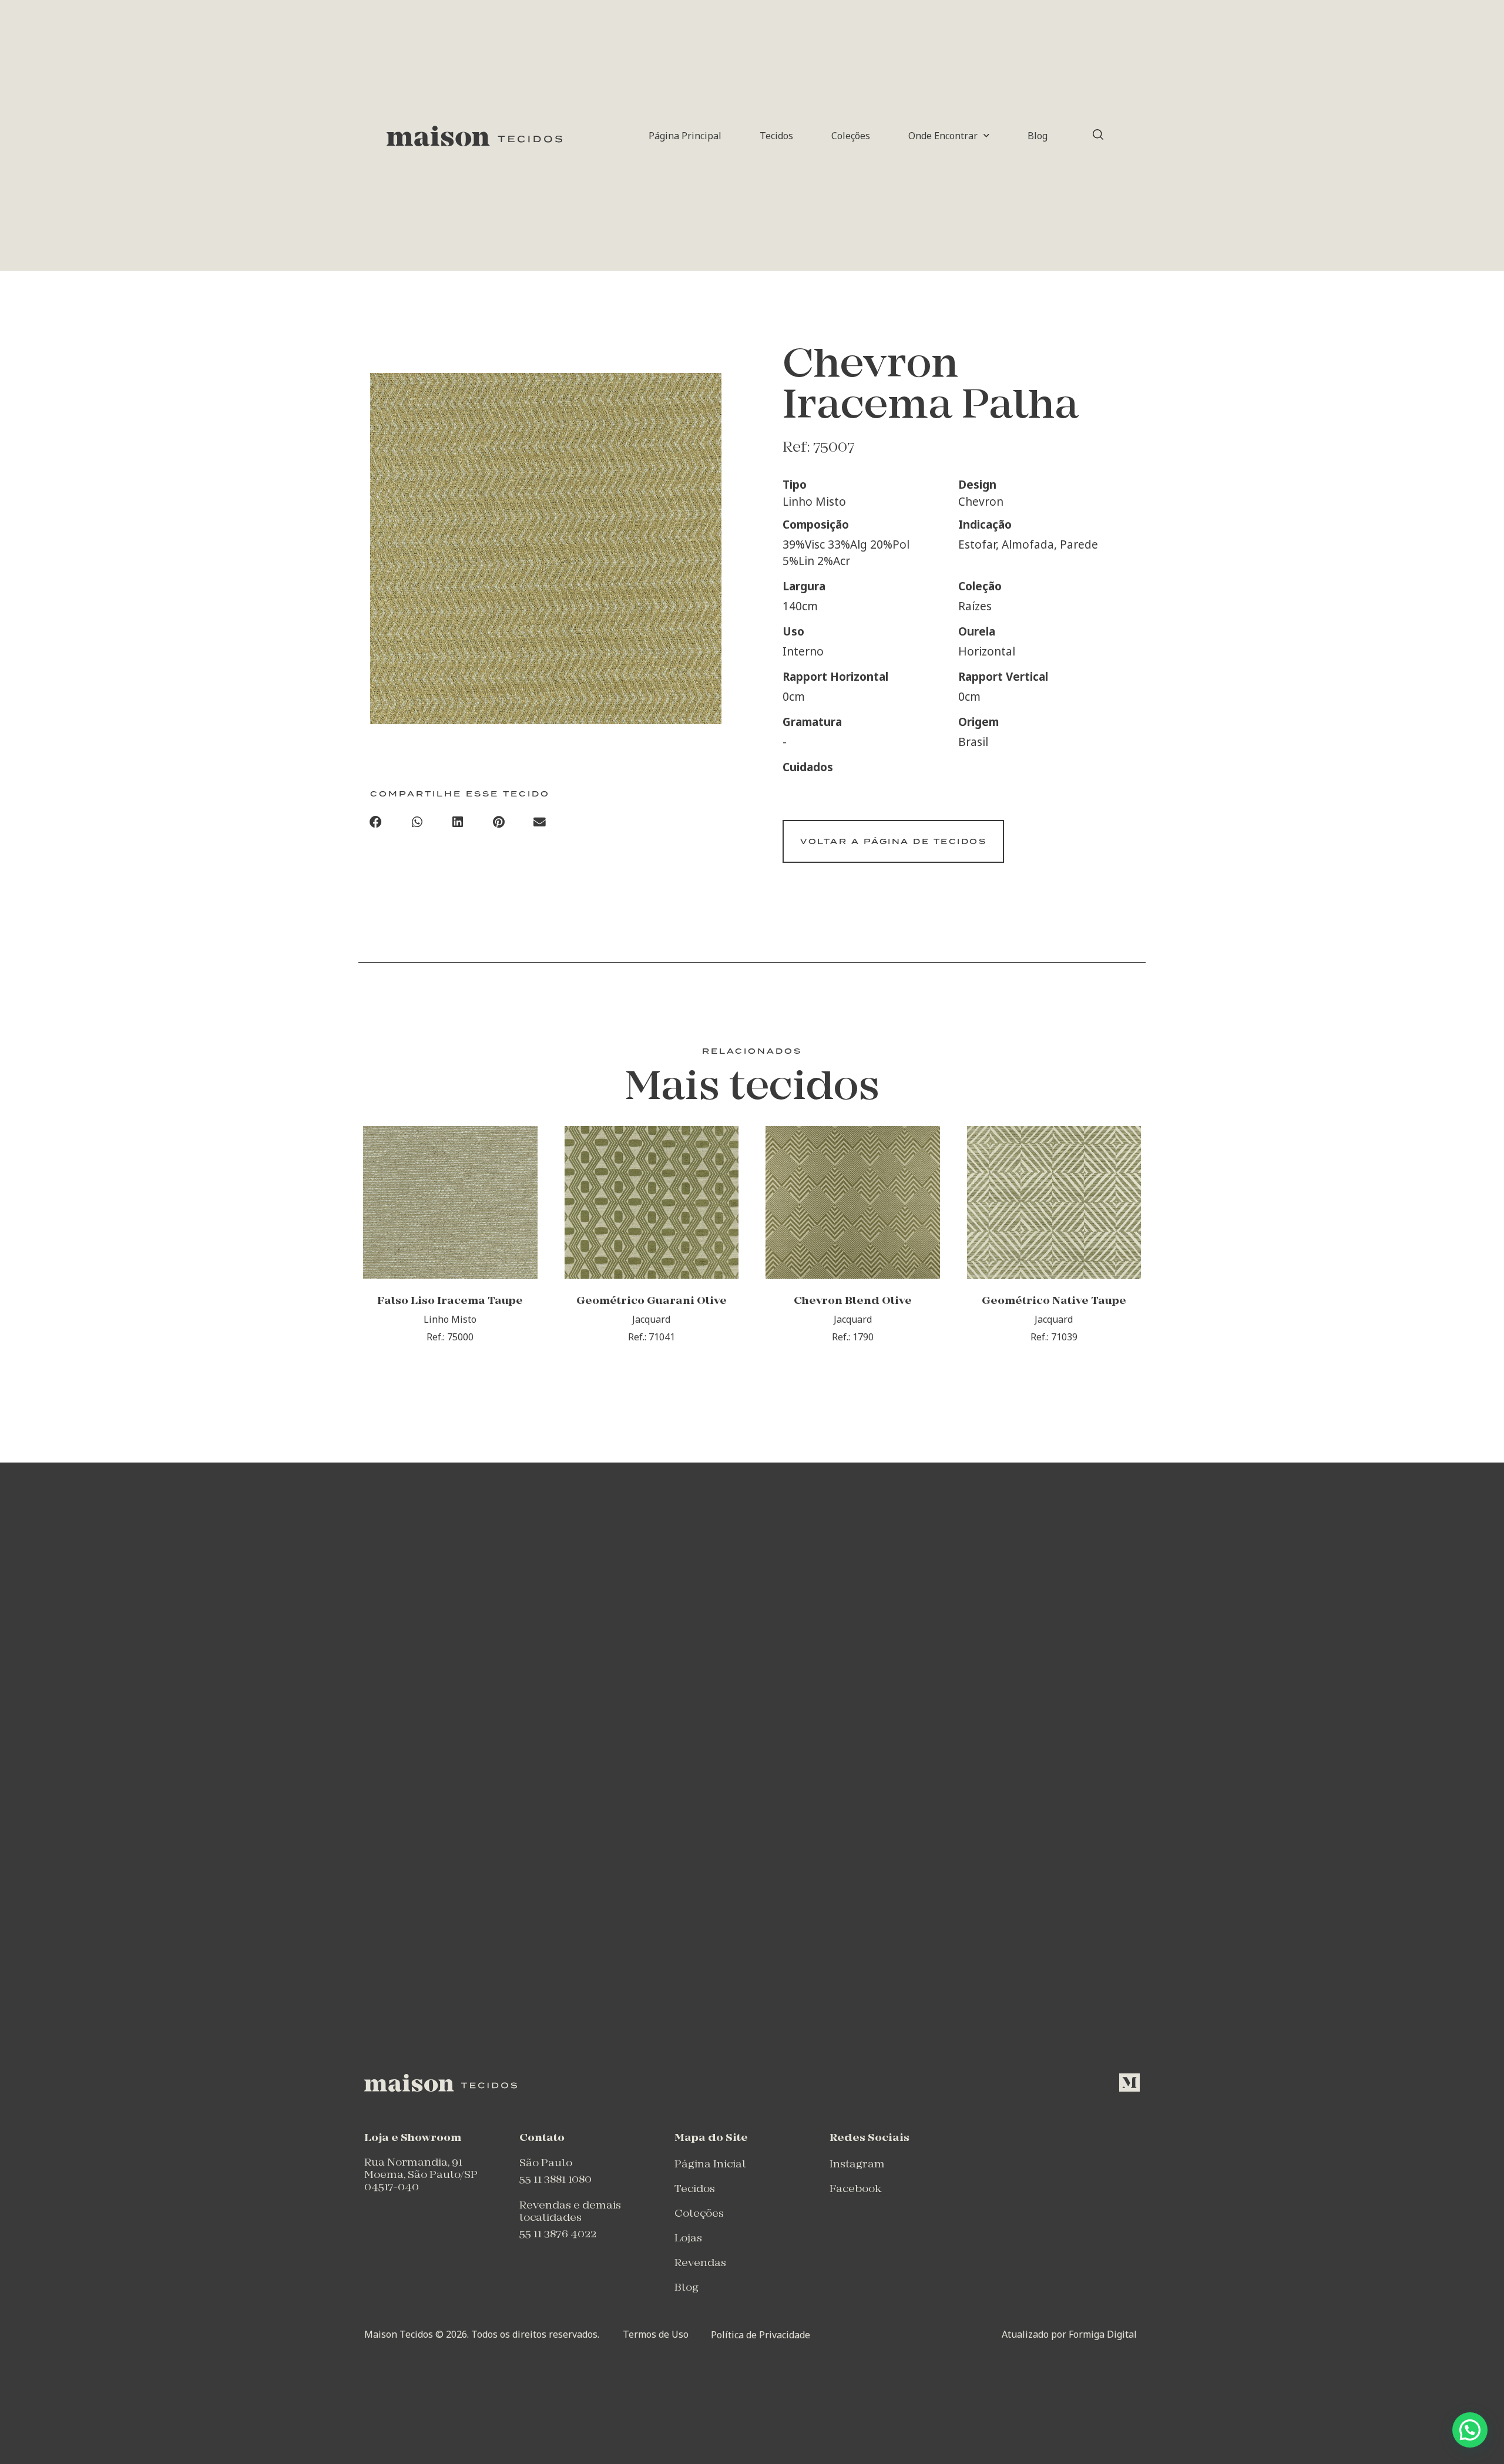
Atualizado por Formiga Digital (1069, 2334)
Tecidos (776, 136)
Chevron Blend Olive (853, 1301)
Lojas (688, 2239)
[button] (376, 822)
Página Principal (685, 136)
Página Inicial (710, 2165)
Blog (1038, 136)
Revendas (700, 2263)
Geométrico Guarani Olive (652, 1301)
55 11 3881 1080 (555, 2180)
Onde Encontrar (943, 136)
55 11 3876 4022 (558, 2235)
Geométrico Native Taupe (1054, 1301)
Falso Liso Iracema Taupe (450, 1301)
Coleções (851, 136)
